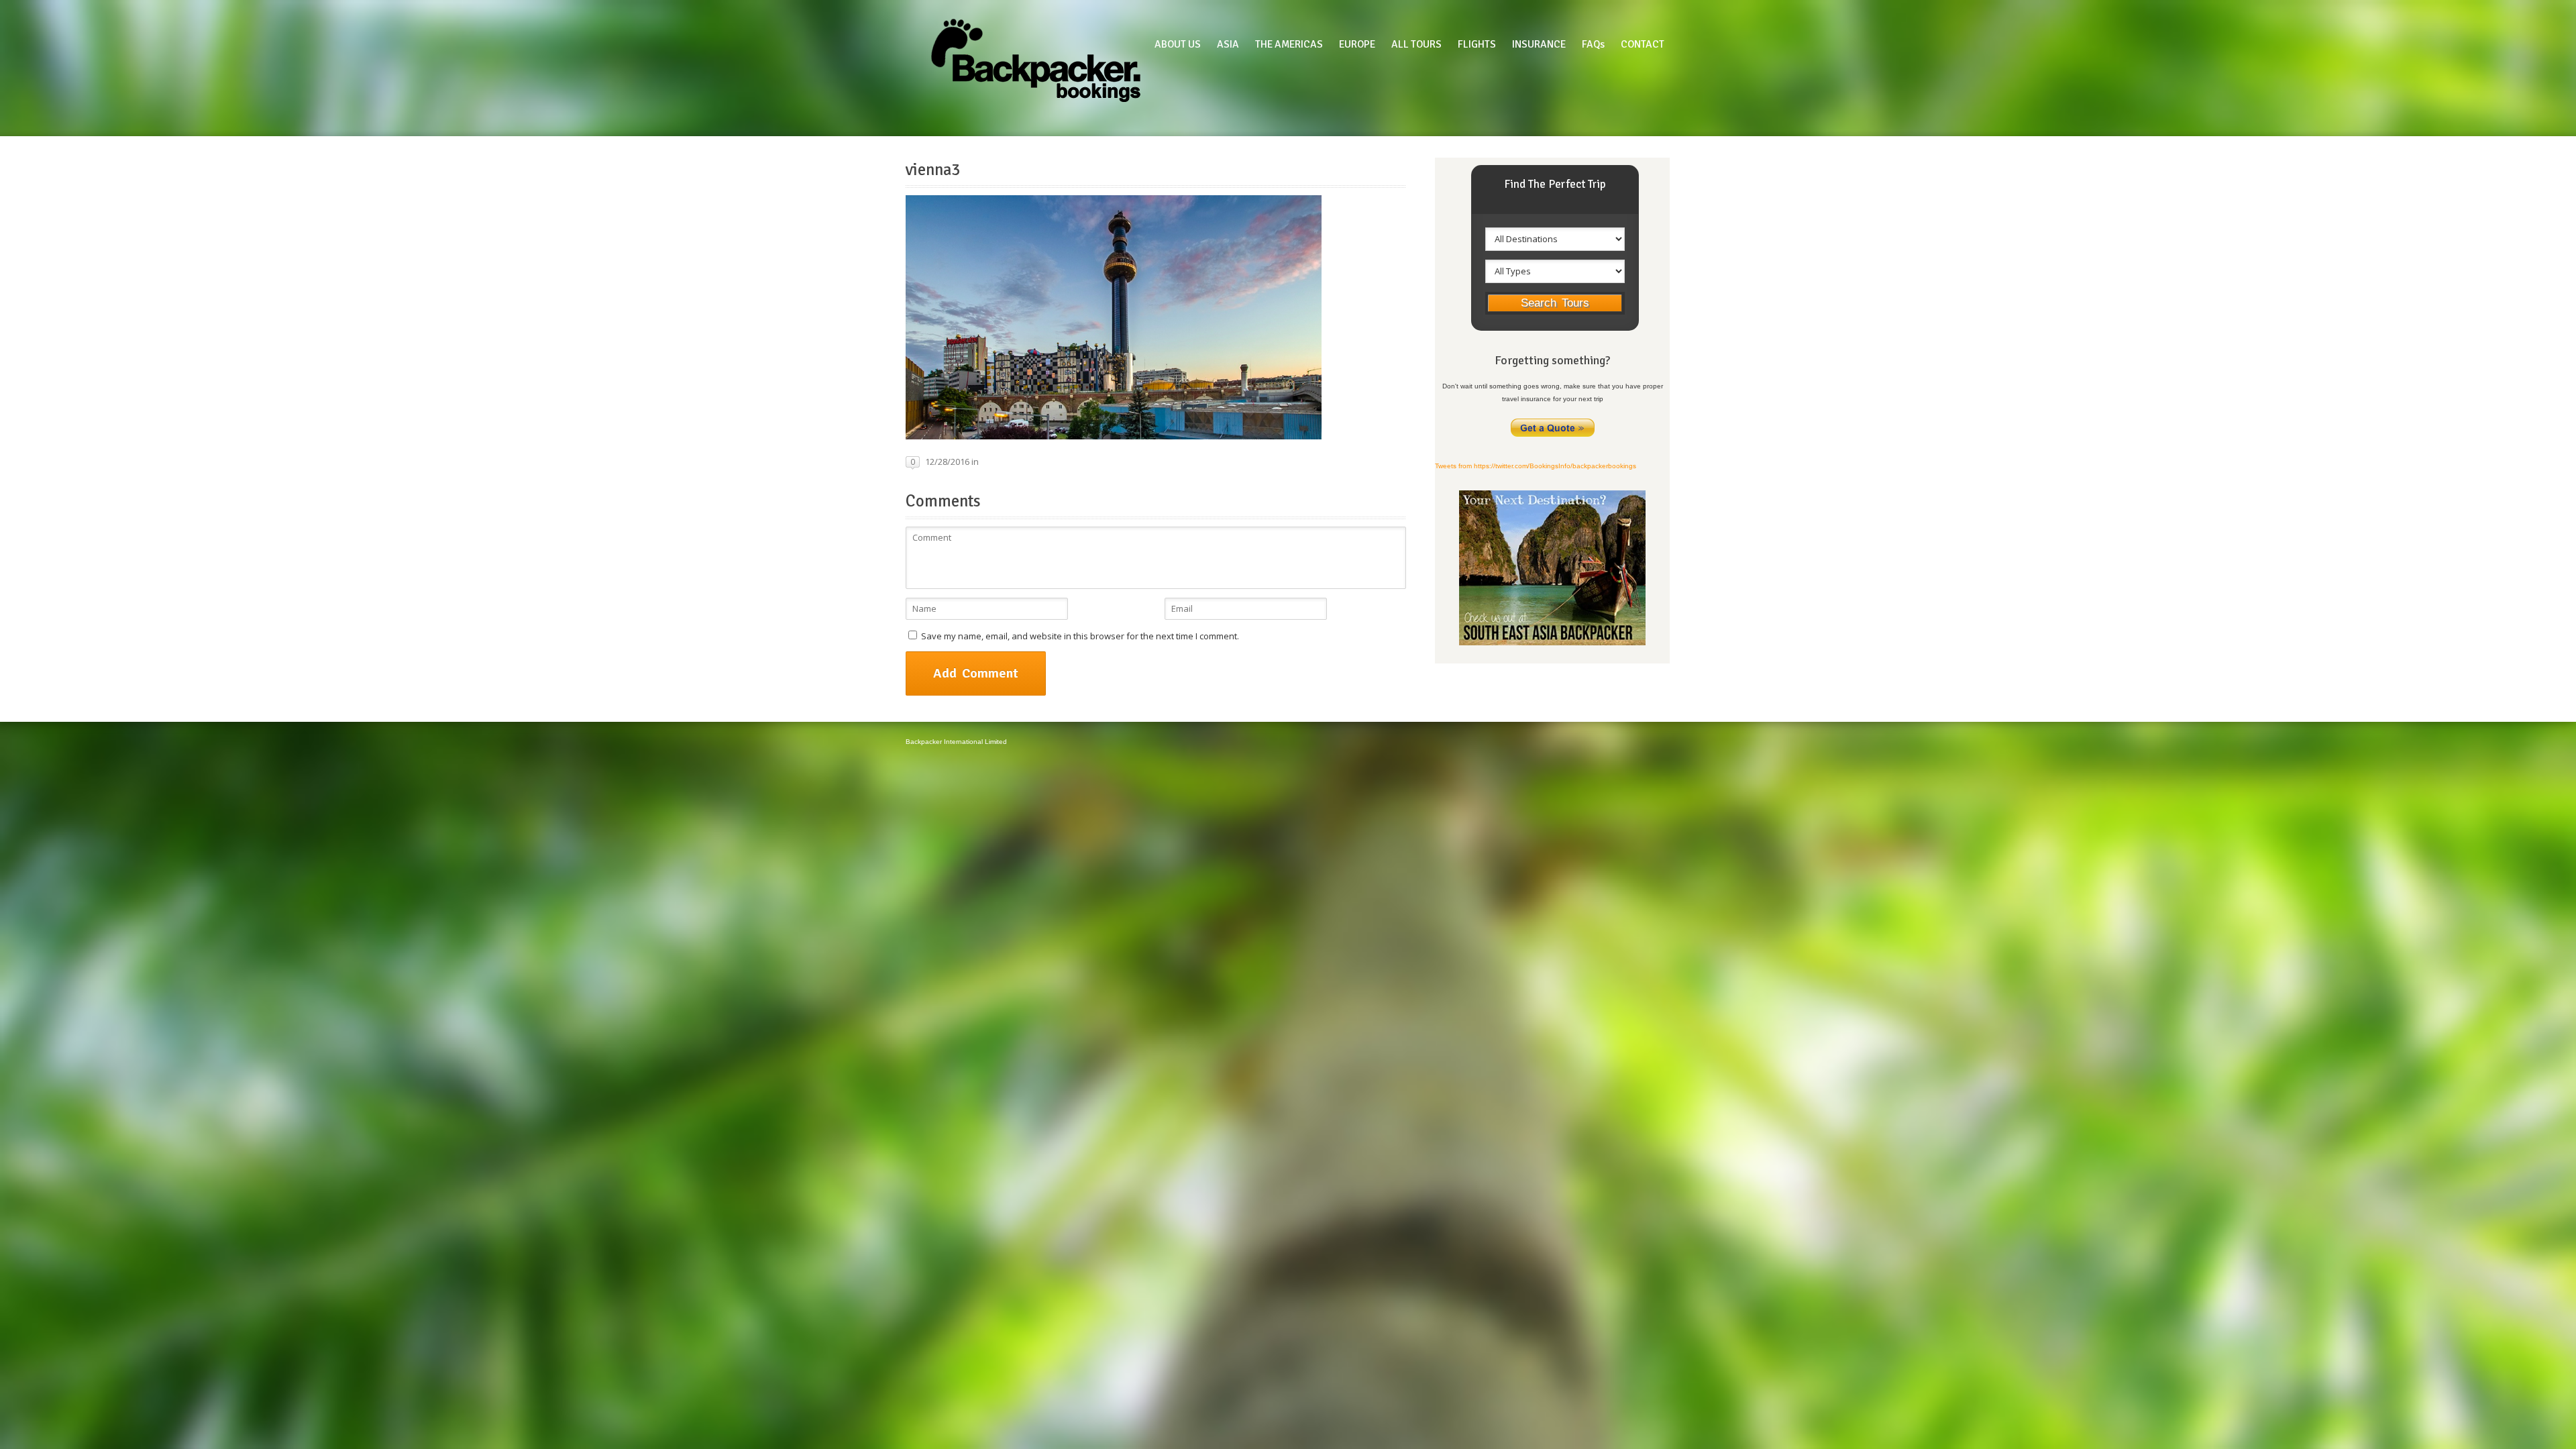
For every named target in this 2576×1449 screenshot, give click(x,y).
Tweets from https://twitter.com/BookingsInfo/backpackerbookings (1536, 466)
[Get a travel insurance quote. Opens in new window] (1553, 436)
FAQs (1593, 44)
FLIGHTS (1477, 44)
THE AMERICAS (1289, 44)
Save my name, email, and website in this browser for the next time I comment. (1080, 636)
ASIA (1228, 44)
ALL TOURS (1416, 44)
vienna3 (933, 170)
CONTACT (1643, 44)
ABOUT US (1178, 44)
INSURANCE (1539, 44)
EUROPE (1357, 44)
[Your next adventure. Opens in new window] (1552, 643)
